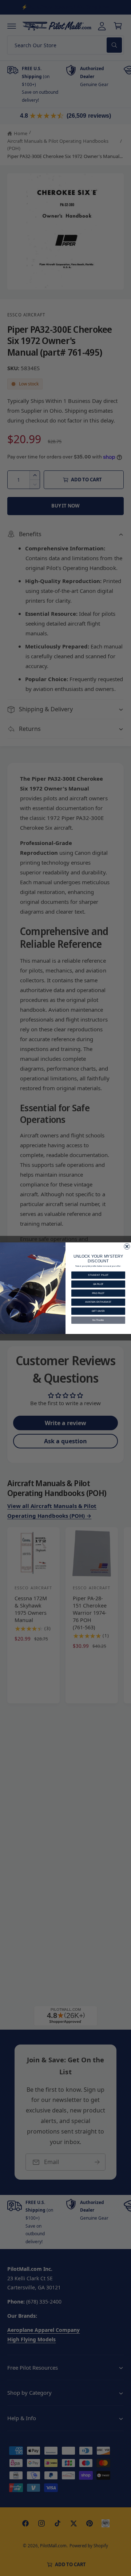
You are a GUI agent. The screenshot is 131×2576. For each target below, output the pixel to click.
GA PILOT (98, 1284)
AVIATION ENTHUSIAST (98, 1302)
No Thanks (98, 1320)
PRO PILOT (98, 1293)
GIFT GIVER (98, 1311)
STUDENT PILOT (98, 1275)
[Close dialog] (127, 1246)
